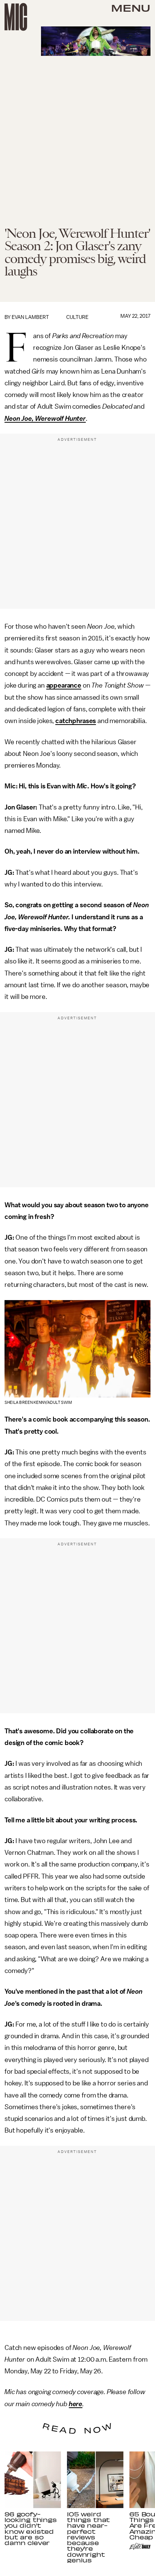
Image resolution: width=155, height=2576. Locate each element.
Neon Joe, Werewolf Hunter (45, 419)
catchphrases (76, 721)
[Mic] (16, 17)
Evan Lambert (30, 317)
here (76, 2404)
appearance (64, 685)
